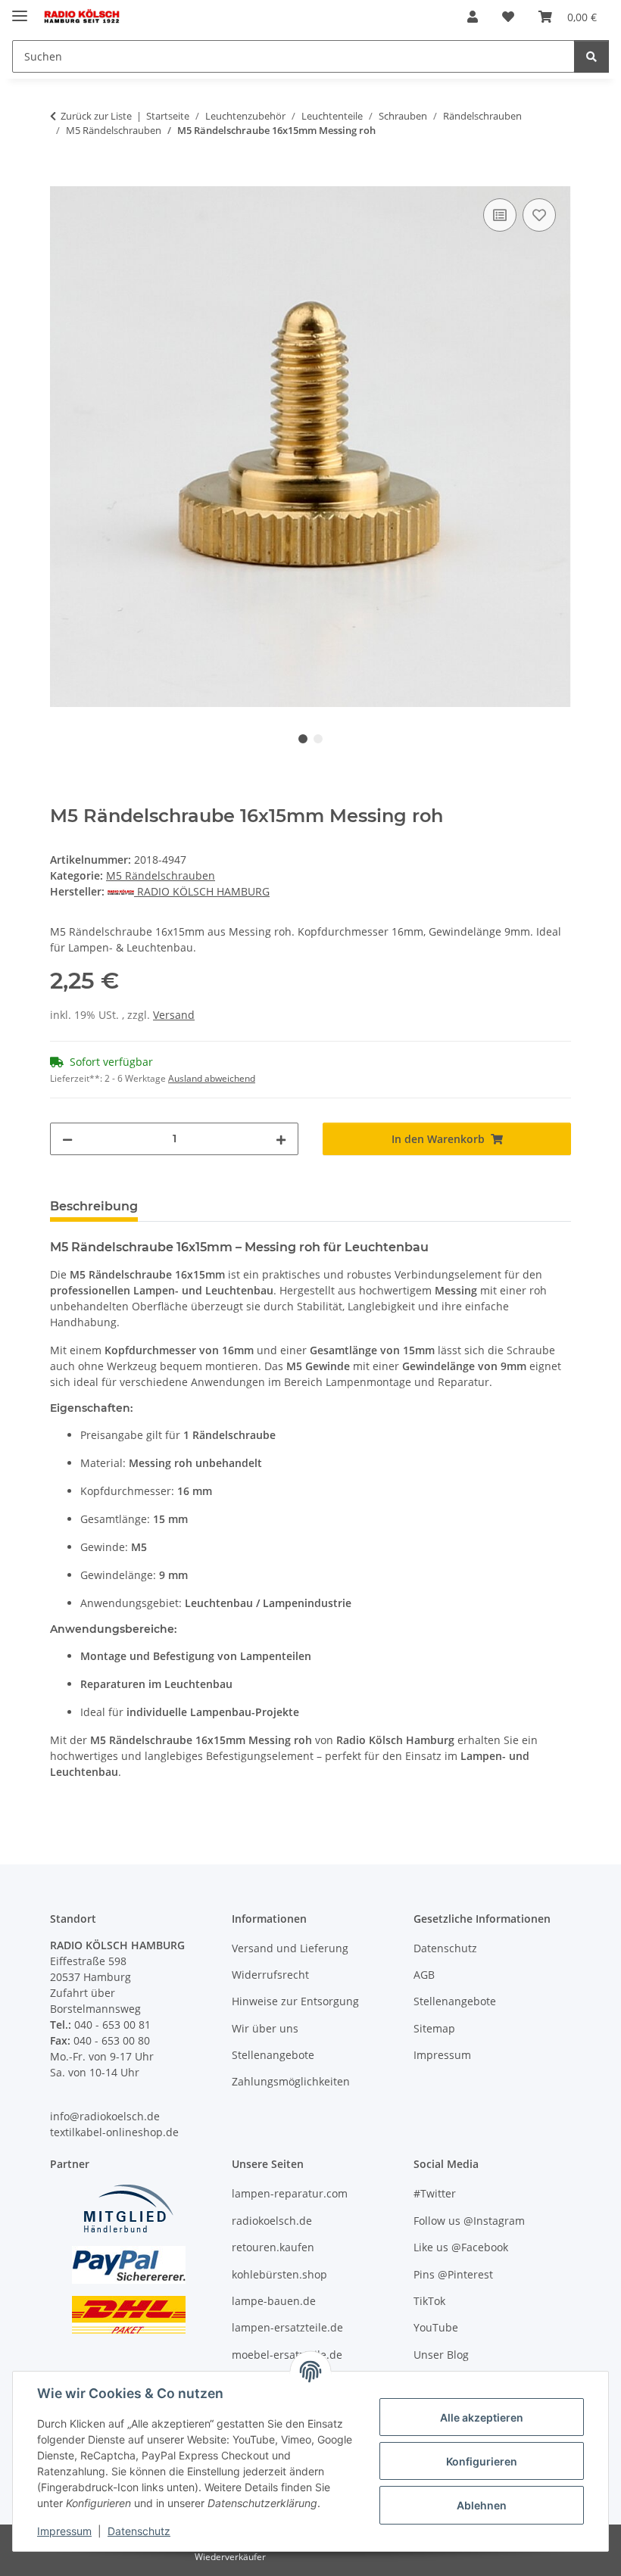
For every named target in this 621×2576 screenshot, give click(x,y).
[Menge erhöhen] (281, 1139)
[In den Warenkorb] (62, 178)
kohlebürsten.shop (279, 2274)
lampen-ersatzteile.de (287, 2327)
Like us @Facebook (461, 2247)
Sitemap (434, 2028)
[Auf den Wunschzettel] (539, 215)
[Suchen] (591, 56)
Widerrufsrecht (270, 1975)
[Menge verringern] (67, 1139)
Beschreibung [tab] (94, 1206)
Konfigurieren (482, 2461)
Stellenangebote (273, 2055)
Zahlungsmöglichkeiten (291, 2081)
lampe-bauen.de (274, 2301)
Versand (174, 1015)
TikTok (429, 2301)
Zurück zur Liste (96, 116)
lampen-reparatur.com (290, 2193)
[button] (473, 17)
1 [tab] (303, 739)
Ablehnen (482, 2505)
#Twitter (435, 2193)
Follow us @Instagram (469, 2221)
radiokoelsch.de (272, 2221)
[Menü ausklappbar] (20, 9)
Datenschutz (139, 2531)
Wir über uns (265, 2028)
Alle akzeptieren (482, 2417)
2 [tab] (318, 739)
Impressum (64, 2531)
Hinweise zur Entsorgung (295, 2001)
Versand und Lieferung (290, 1948)
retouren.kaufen (273, 2247)
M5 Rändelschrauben (161, 875)
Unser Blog (441, 2355)
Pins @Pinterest (453, 2274)
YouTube (436, 2327)
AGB (424, 1975)
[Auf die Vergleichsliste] (500, 215)
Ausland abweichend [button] (212, 1078)
